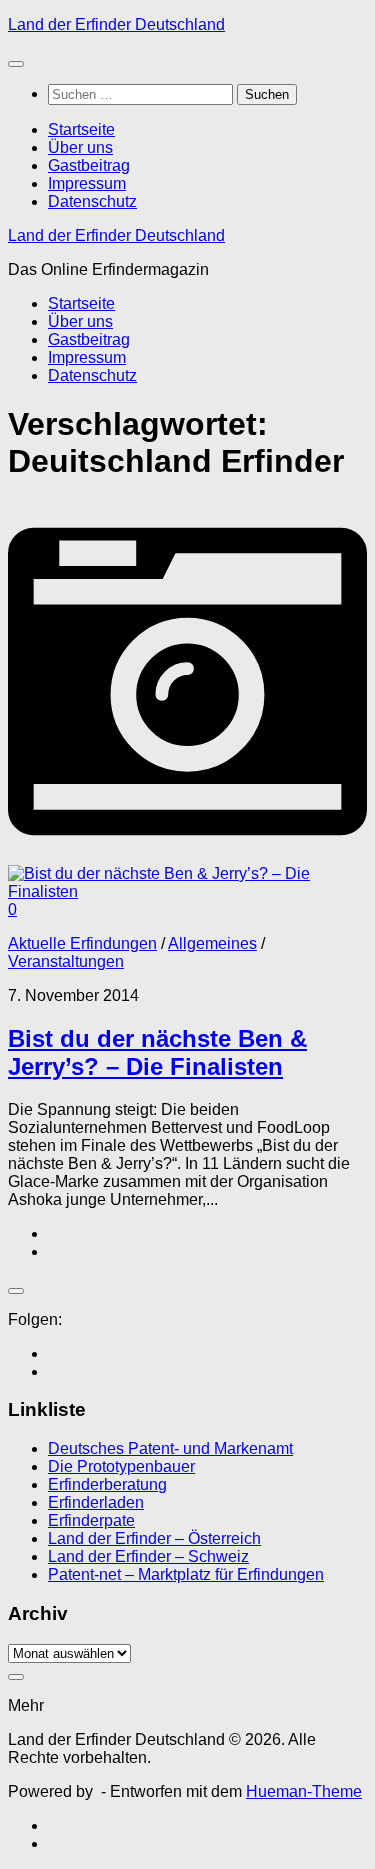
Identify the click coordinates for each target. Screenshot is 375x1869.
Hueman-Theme (304, 1791)
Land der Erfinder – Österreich (154, 1538)
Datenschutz (92, 201)
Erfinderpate (91, 1520)
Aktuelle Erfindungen (82, 943)
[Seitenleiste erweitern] (16, 1291)
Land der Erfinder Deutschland (116, 24)
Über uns (80, 147)
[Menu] (16, 64)
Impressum (87, 183)
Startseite (81, 129)
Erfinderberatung (107, 1484)
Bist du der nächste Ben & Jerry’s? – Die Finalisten (157, 1052)
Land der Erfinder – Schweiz (148, 1556)
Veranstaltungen (66, 961)
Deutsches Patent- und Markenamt (170, 1448)
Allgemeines (212, 943)
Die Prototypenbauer (121, 1466)
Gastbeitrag (89, 165)
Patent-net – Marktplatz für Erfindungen (186, 1574)
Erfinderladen (96, 1502)
